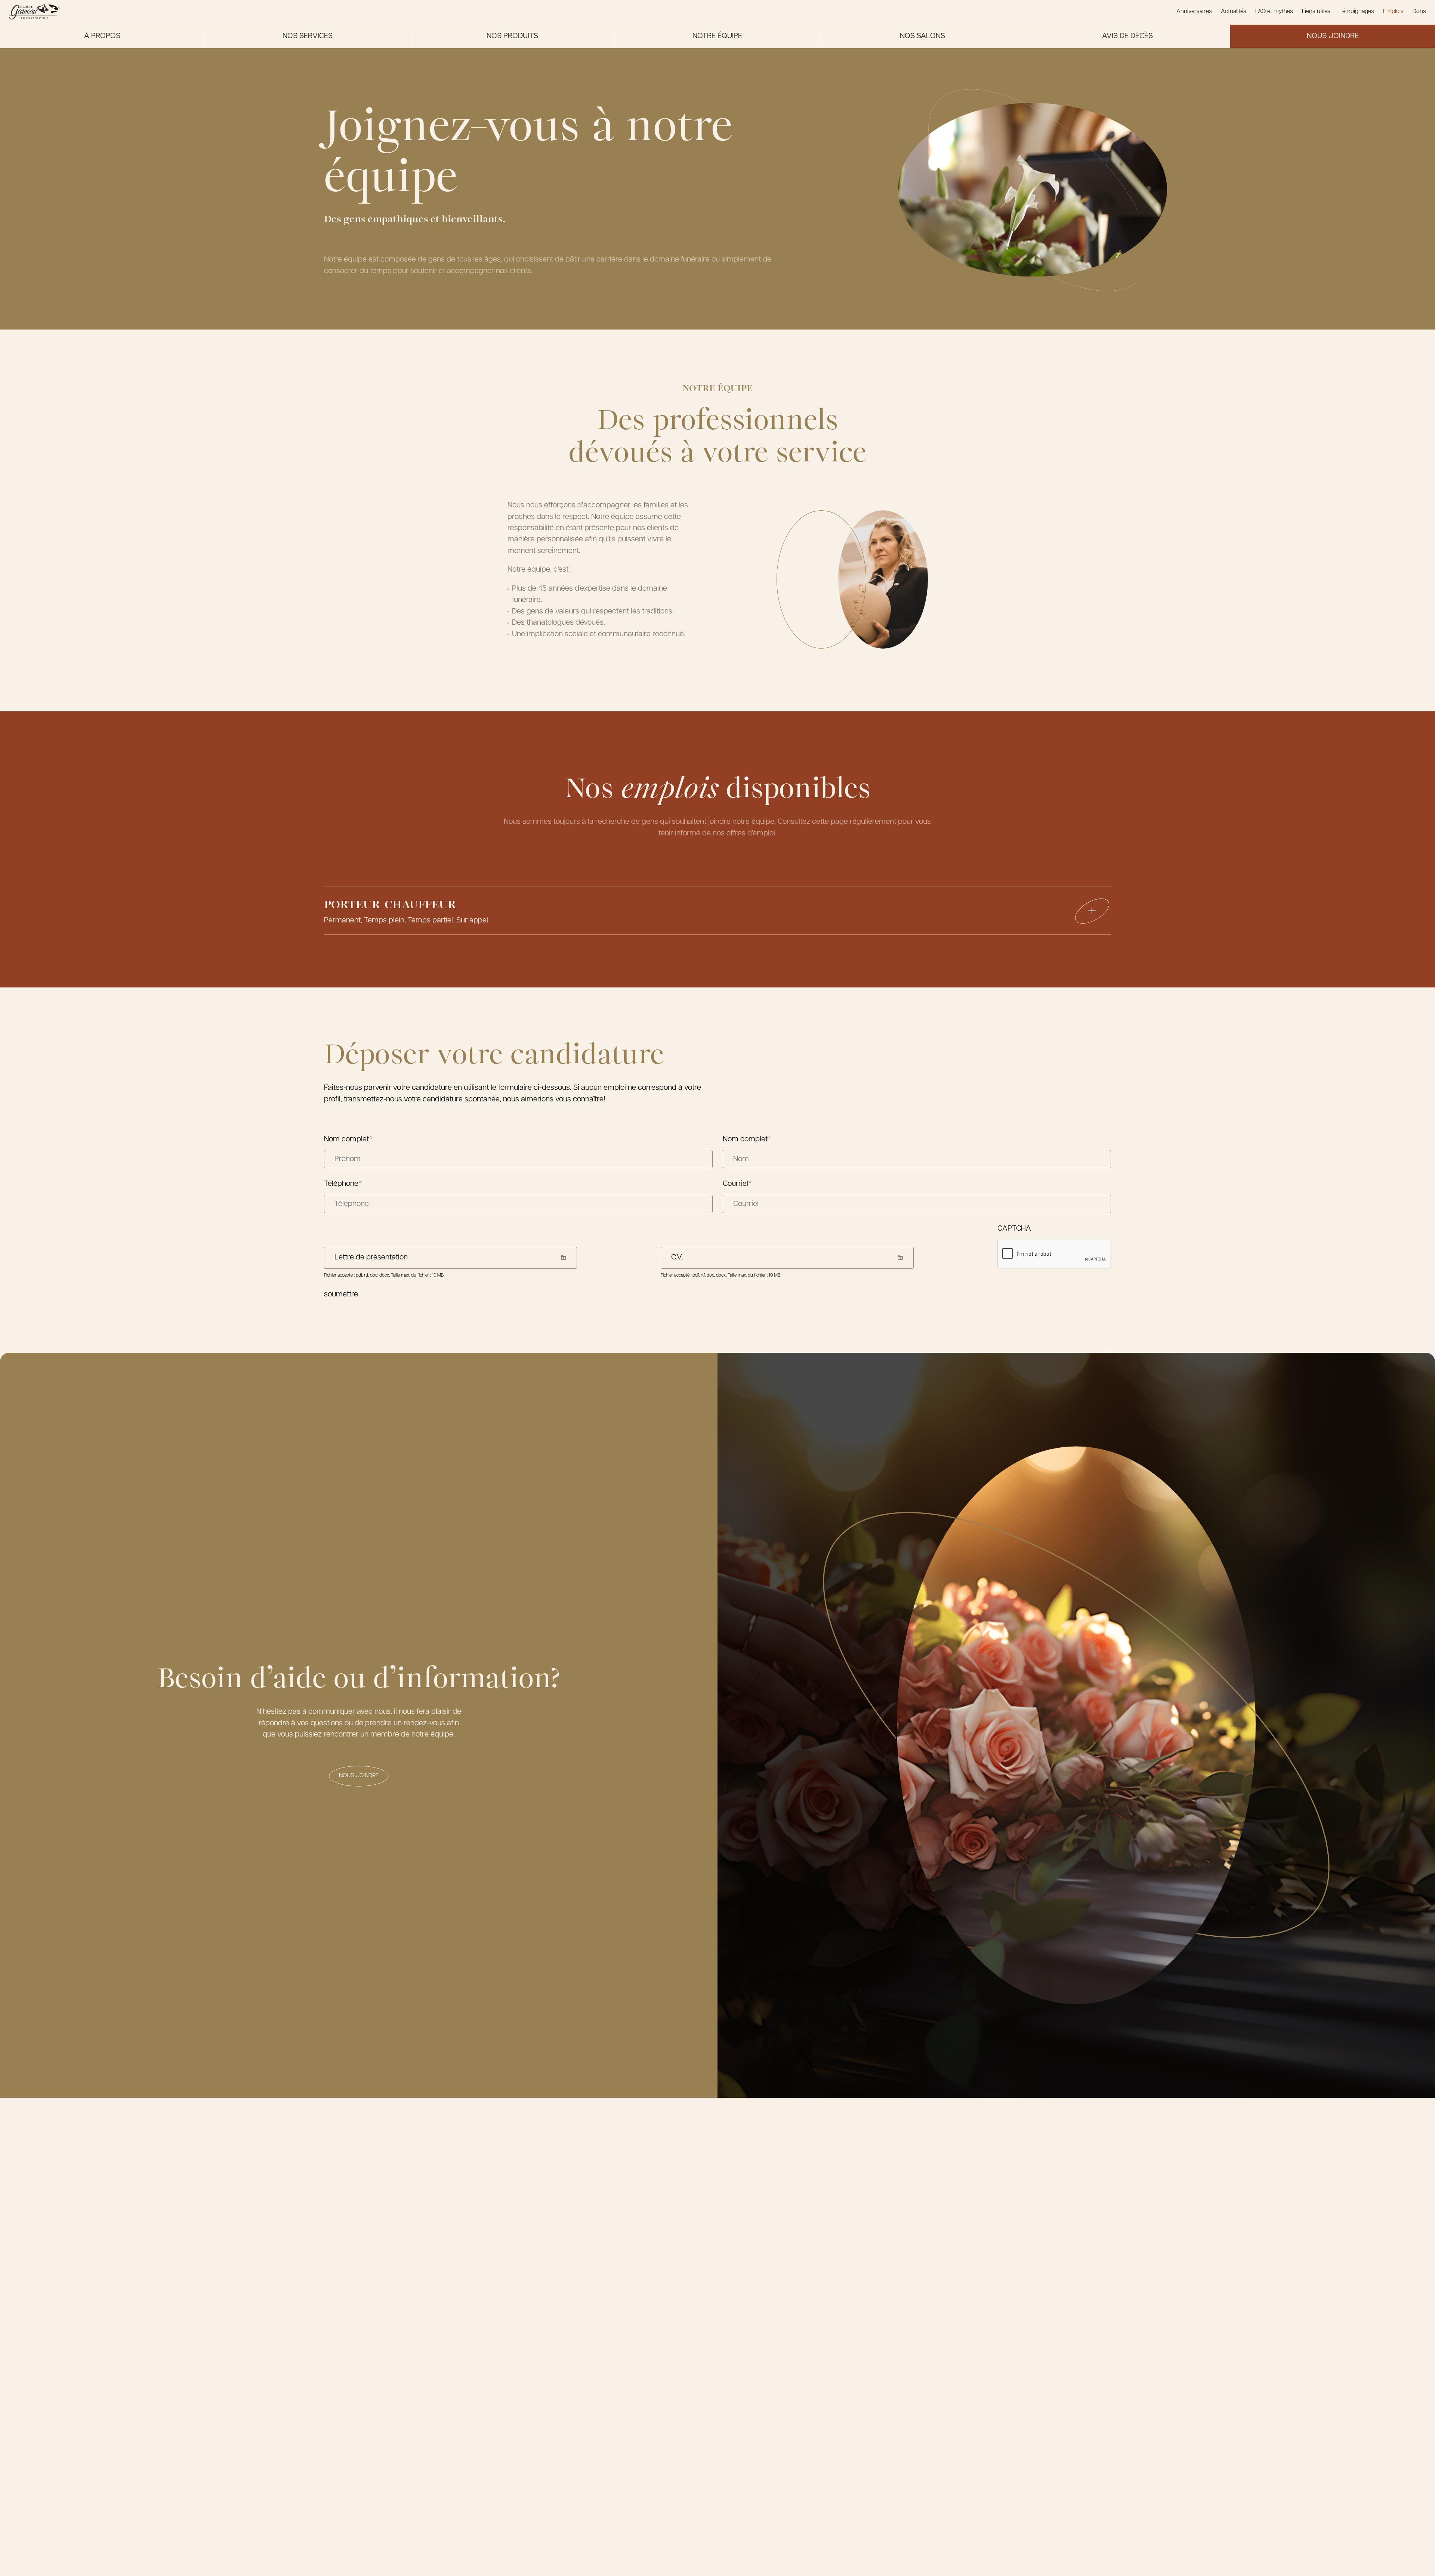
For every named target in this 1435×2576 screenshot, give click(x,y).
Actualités (1234, 12)
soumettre (341, 1295)
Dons (1419, 12)
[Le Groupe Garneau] (34, 12)
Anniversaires (1194, 12)
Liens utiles (1316, 12)
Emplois (1393, 12)
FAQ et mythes (1274, 12)
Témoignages (1357, 12)
